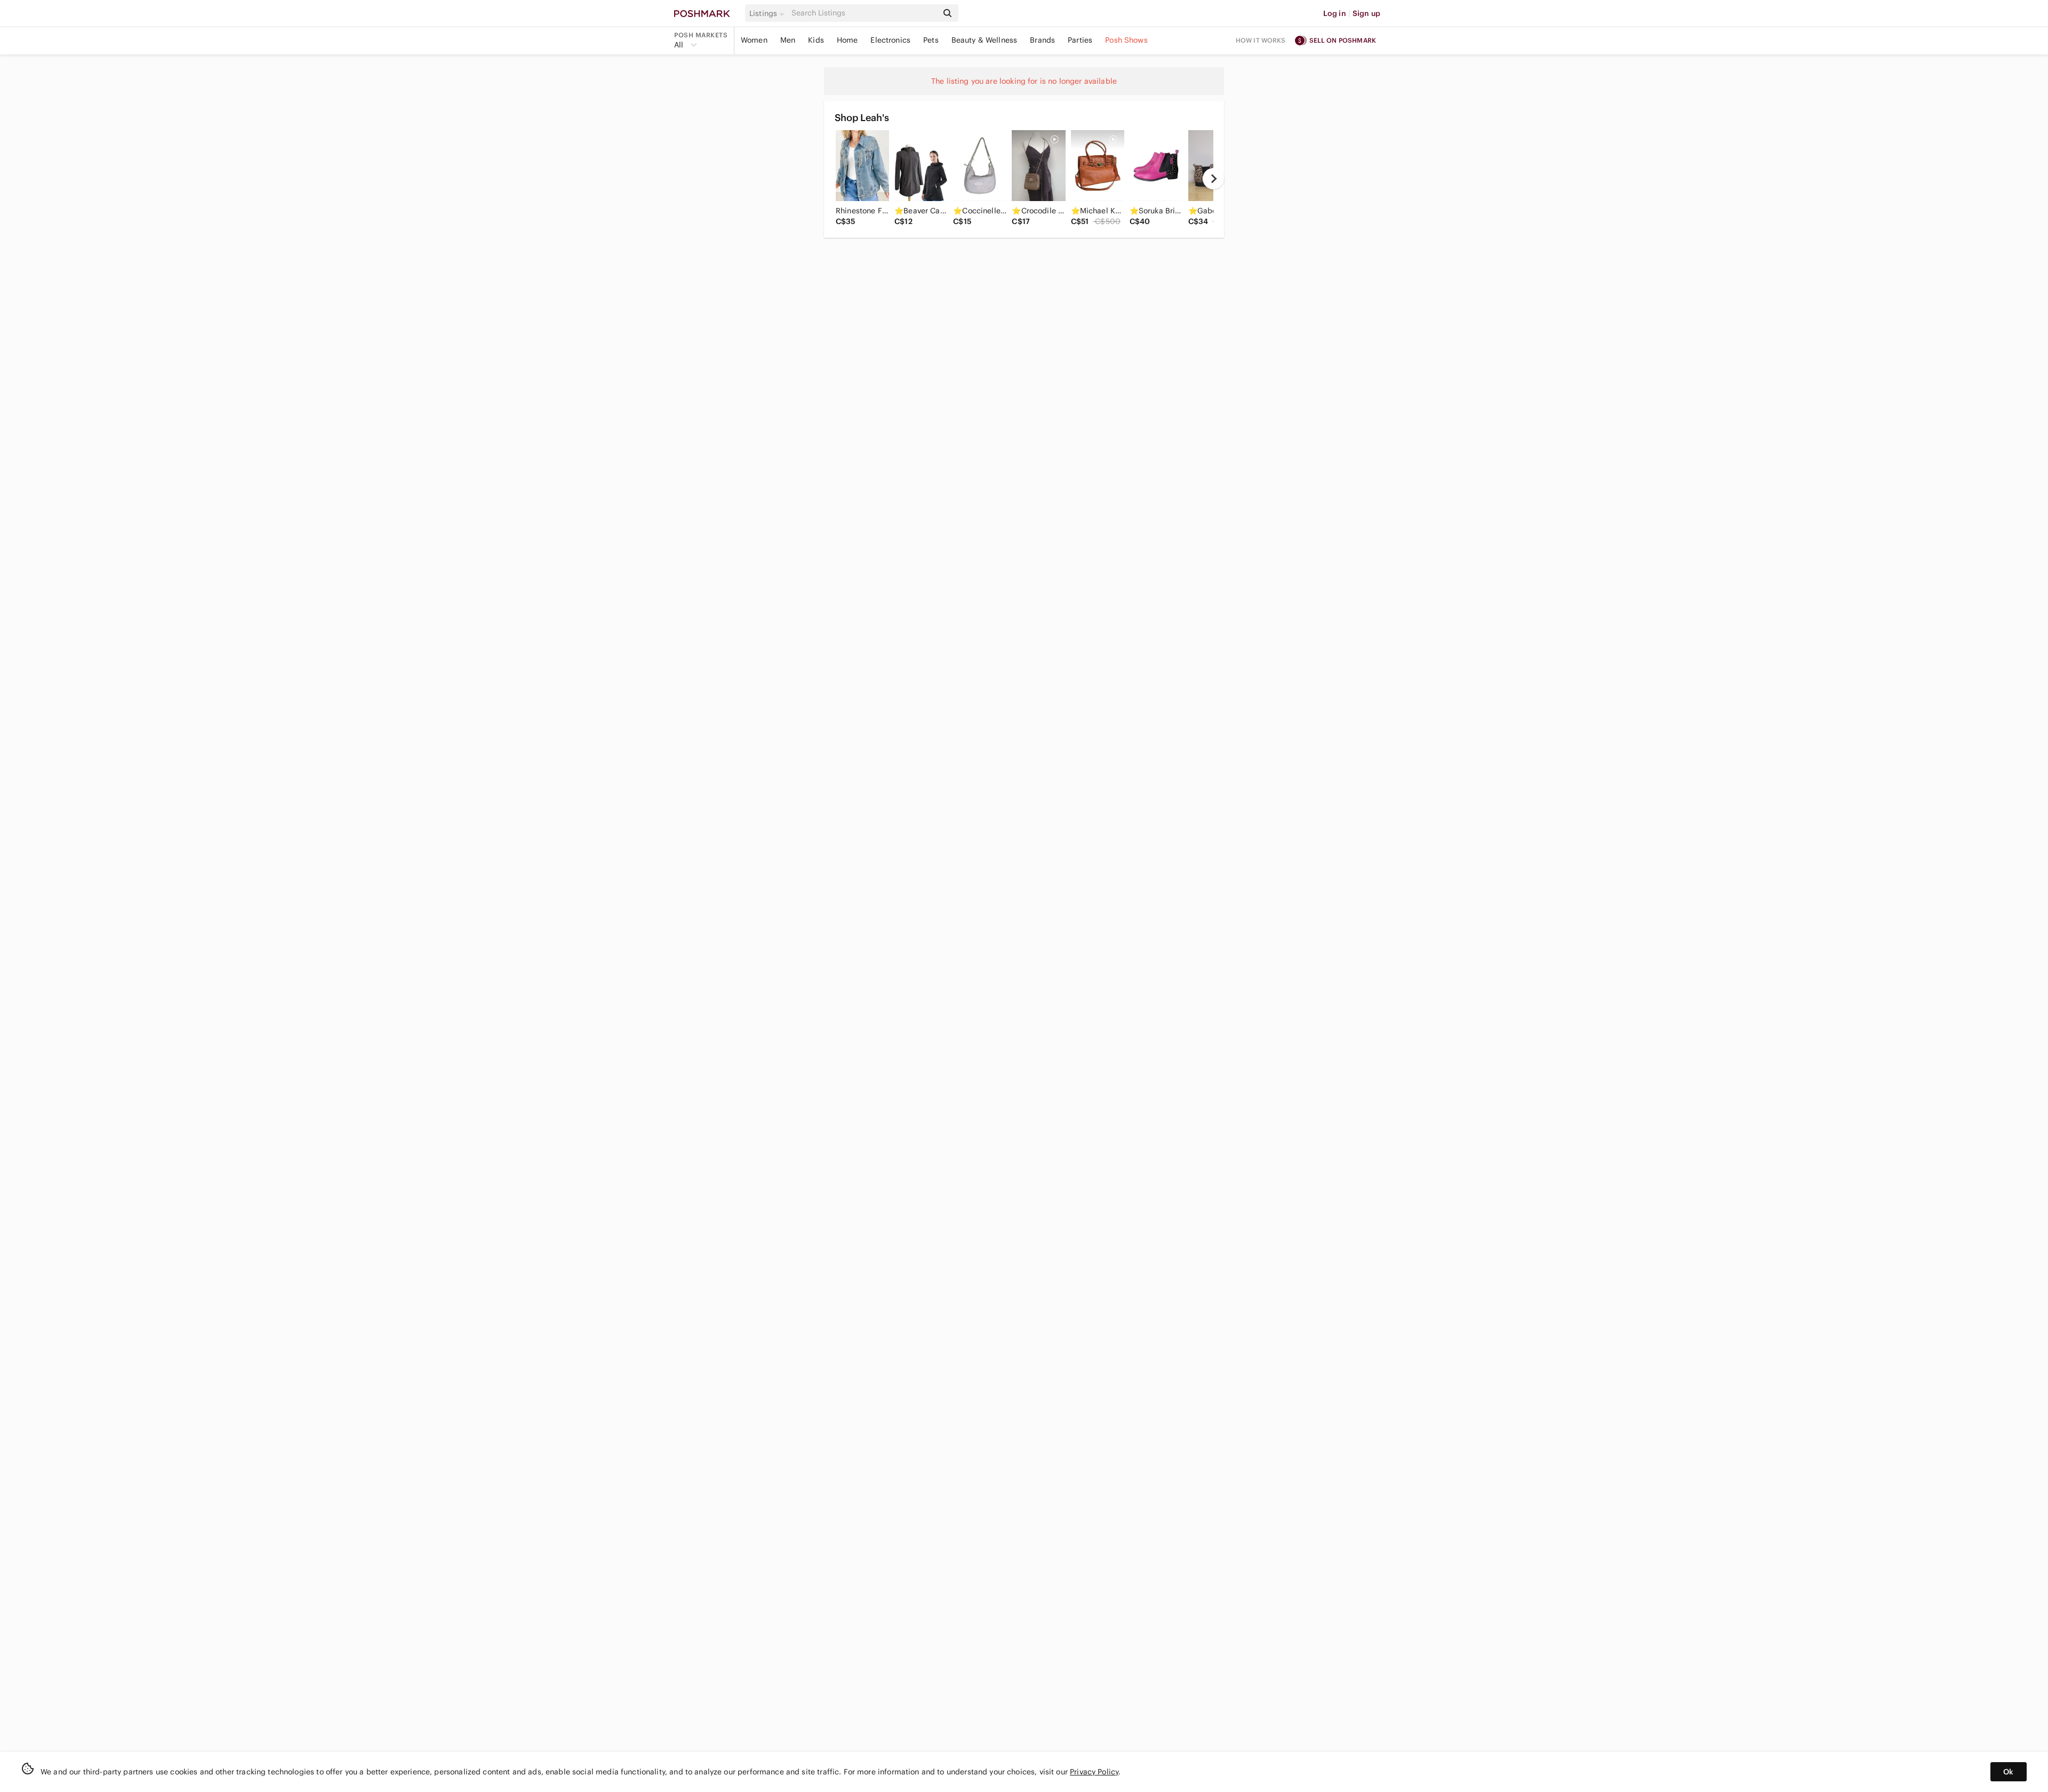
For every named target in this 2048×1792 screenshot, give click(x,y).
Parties (1080, 40)
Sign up (1366, 13)
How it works (1261, 40)
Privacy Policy (1094, 1772)
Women (754, 40)
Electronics (890, 40)
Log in (1335, 13)
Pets (931, 40)
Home (847, 40)
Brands (1042, 40)
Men (788, 40)
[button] (769, 13)
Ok (2008, 1772)
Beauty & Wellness (985, 40)
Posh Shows (1126, 40)
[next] (1213, 179)
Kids (816, 40)
